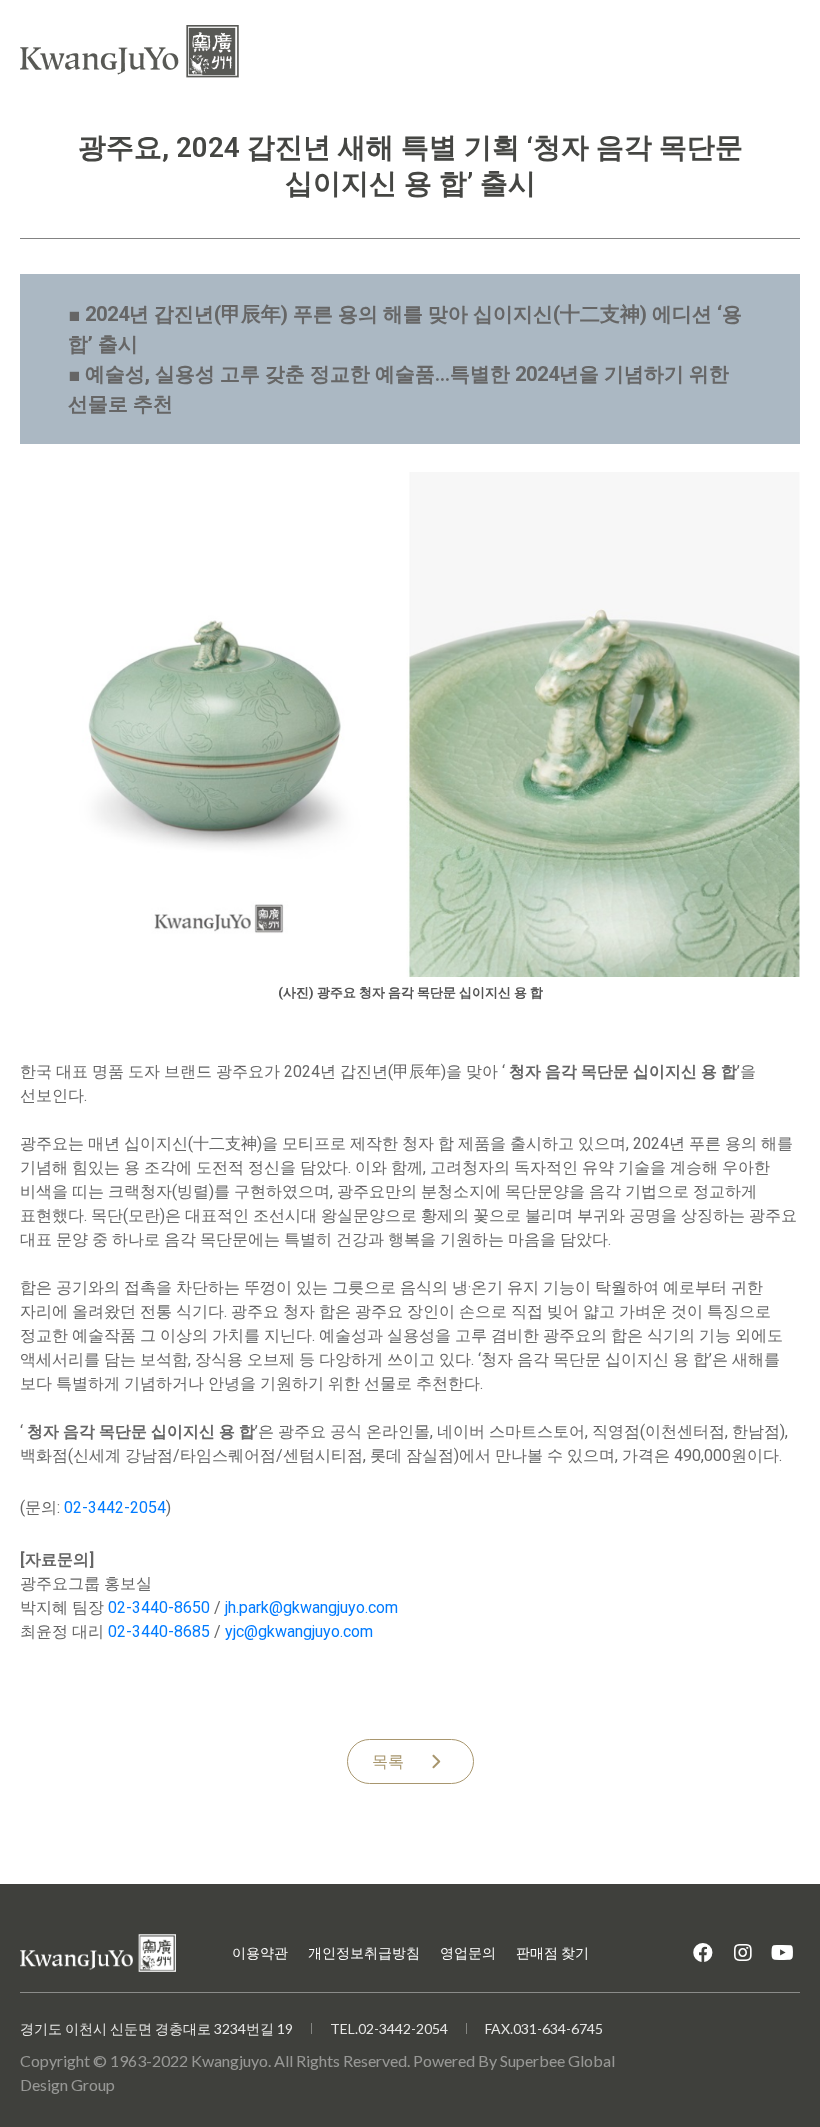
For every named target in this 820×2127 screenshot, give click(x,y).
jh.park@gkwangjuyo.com (311, 1607)
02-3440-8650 (159, 1607)
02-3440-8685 (159, 1631)
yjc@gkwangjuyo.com (299, 1631)
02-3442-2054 (115, 1507)
